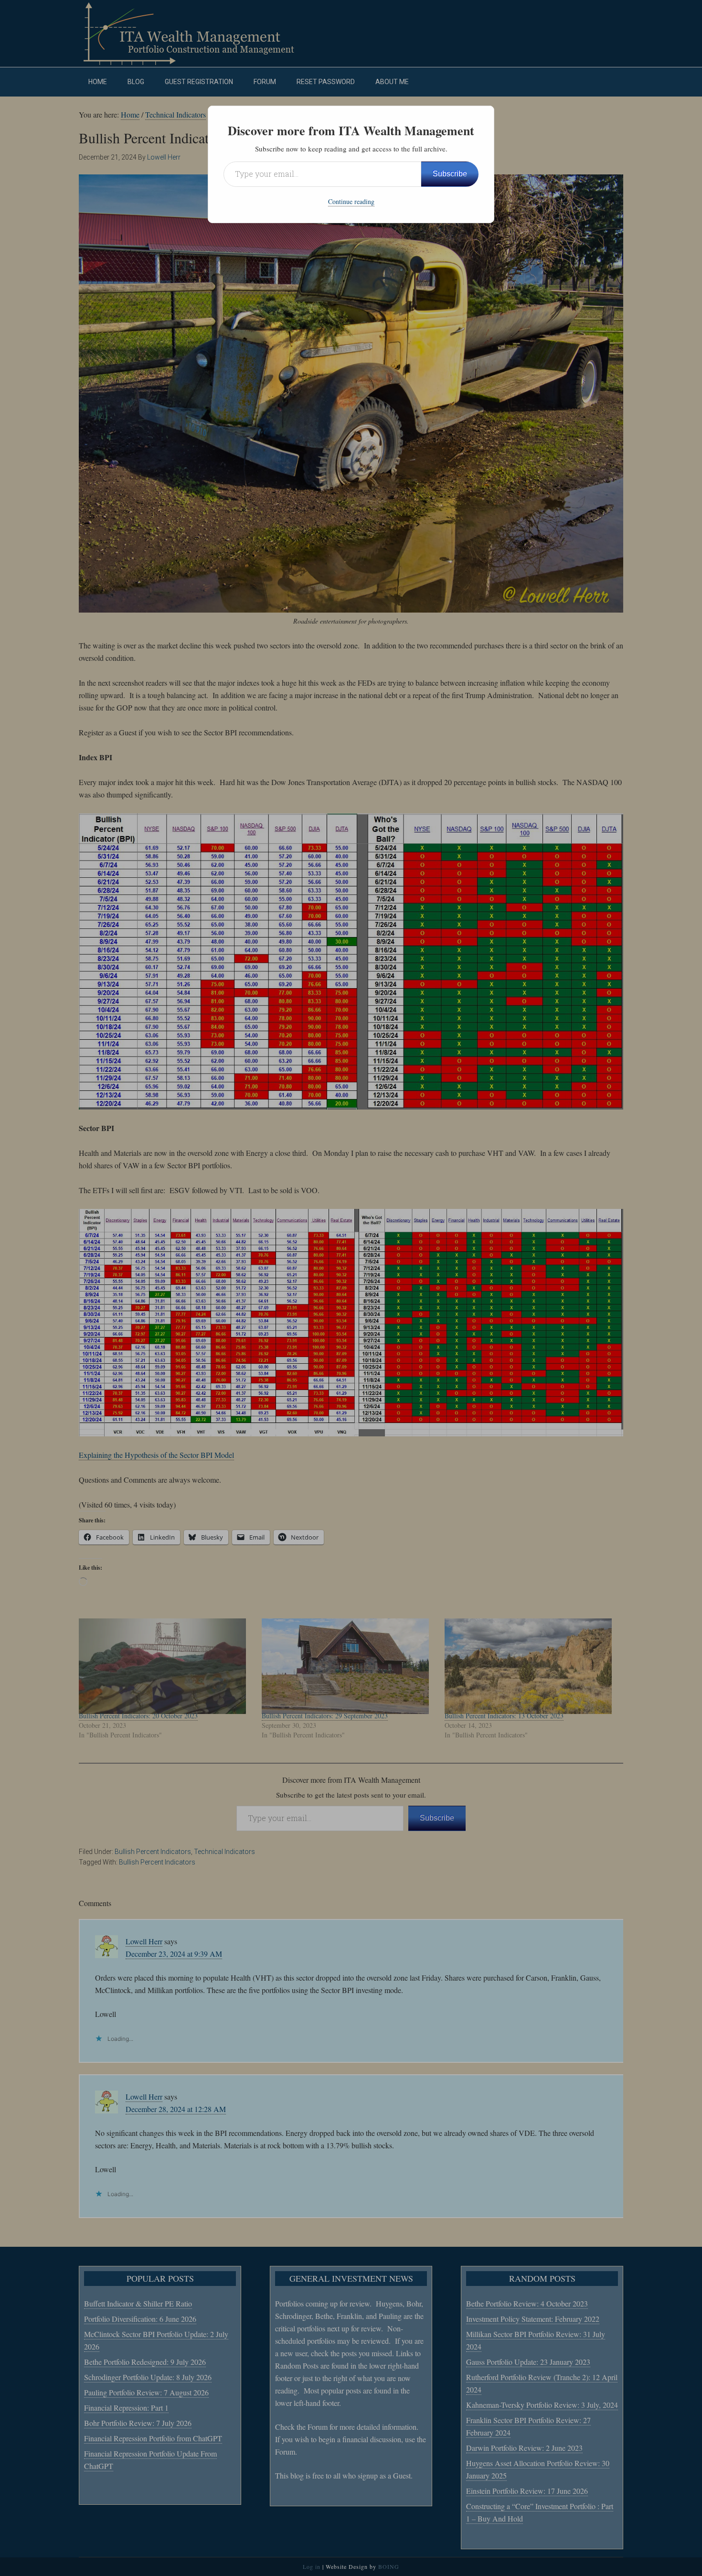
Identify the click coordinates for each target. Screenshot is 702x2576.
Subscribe (450, 174)
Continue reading (351, 201)
